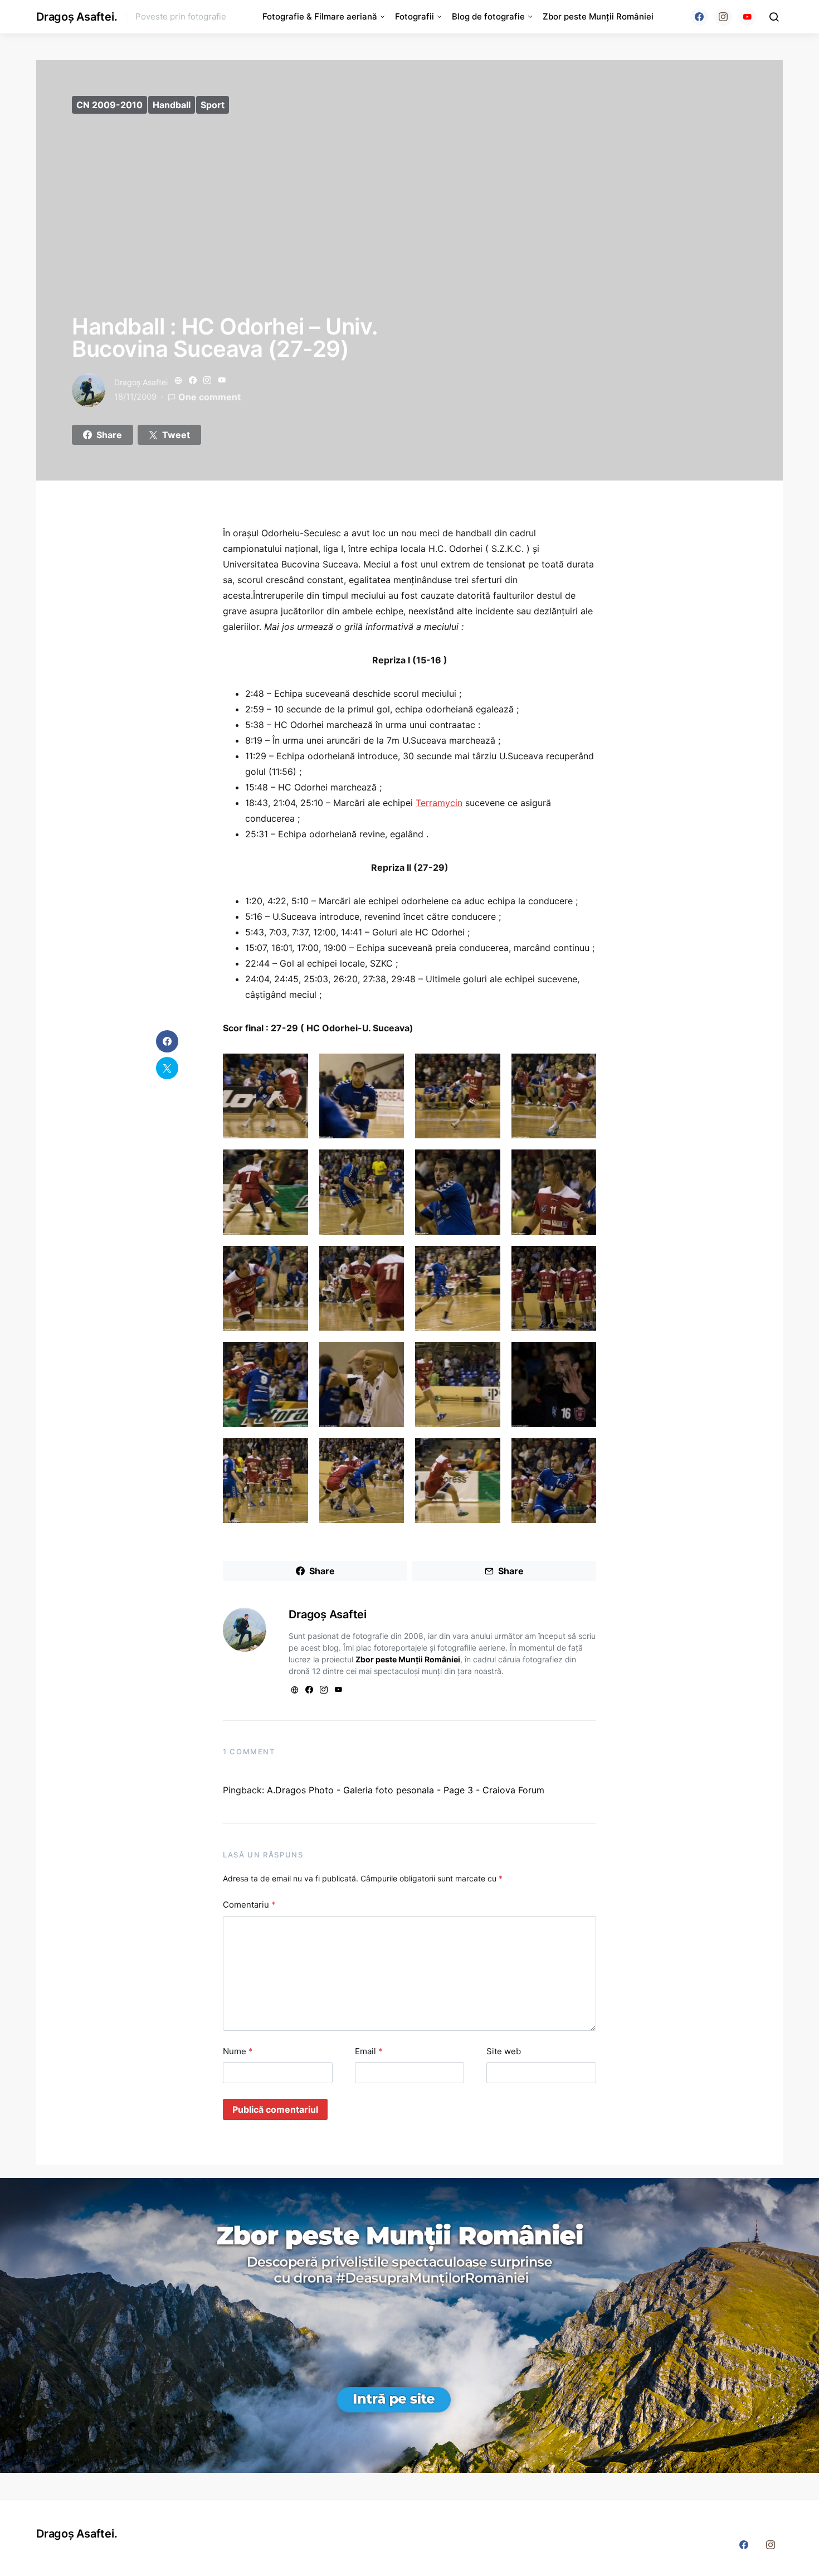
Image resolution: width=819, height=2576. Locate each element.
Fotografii (415, 16)
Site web (504, 2051)
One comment (209, 397)
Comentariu (249, 1905)
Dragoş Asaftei (141, 382)
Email (369, 2051)
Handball (172, 105)
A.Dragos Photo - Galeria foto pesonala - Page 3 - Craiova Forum (406, 1790)
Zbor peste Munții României (598, 16)
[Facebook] (699, 17)
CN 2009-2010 (109, 105)
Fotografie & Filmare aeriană (320, 16)
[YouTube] (747, 17)
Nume (238, 2051)
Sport (213, 105)
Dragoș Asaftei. (77, 17)
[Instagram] (723, 17)
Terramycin (439, 803)
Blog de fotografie (488, 16)
